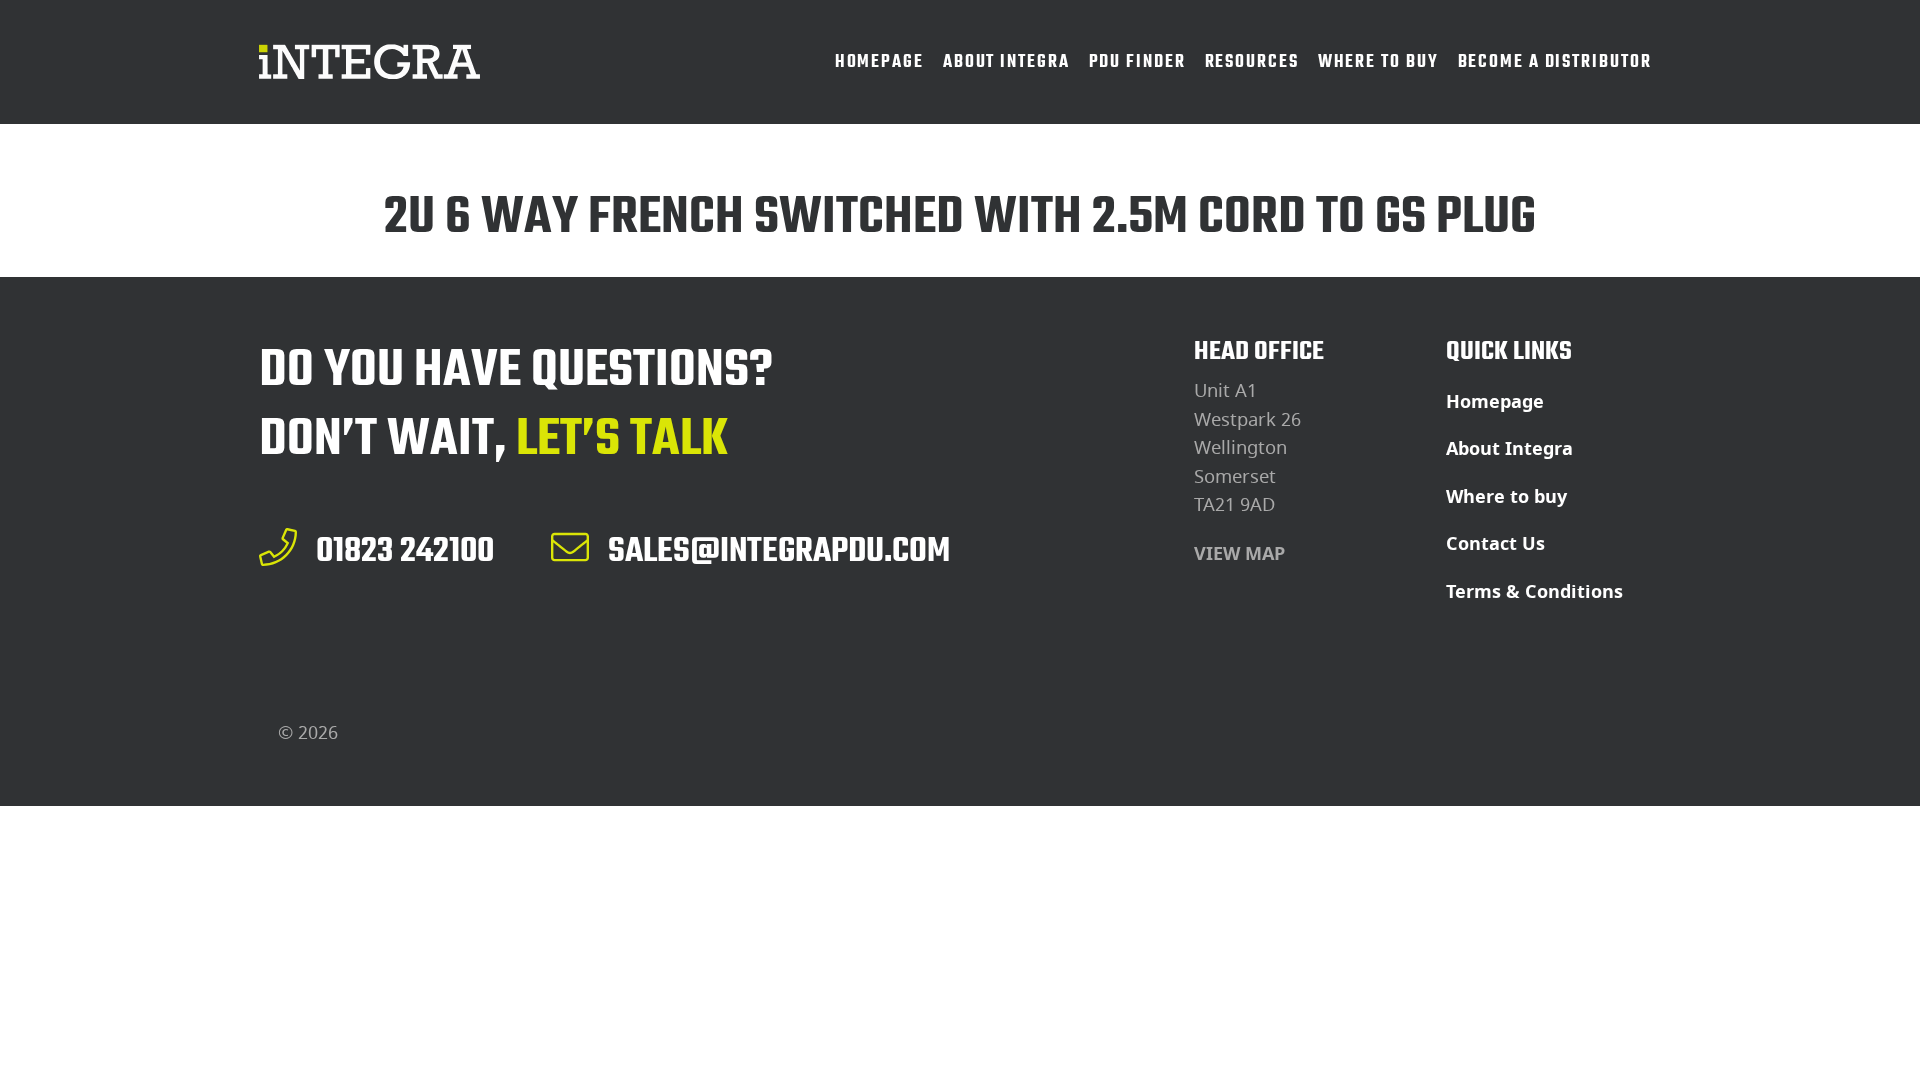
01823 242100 (405, 550)
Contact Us (1495, 544)
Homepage (1495, 402)
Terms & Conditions (1534, 592)
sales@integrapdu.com (779, 550)
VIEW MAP (1239, 554)
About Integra (1509, 449)
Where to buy (1506, 497)
